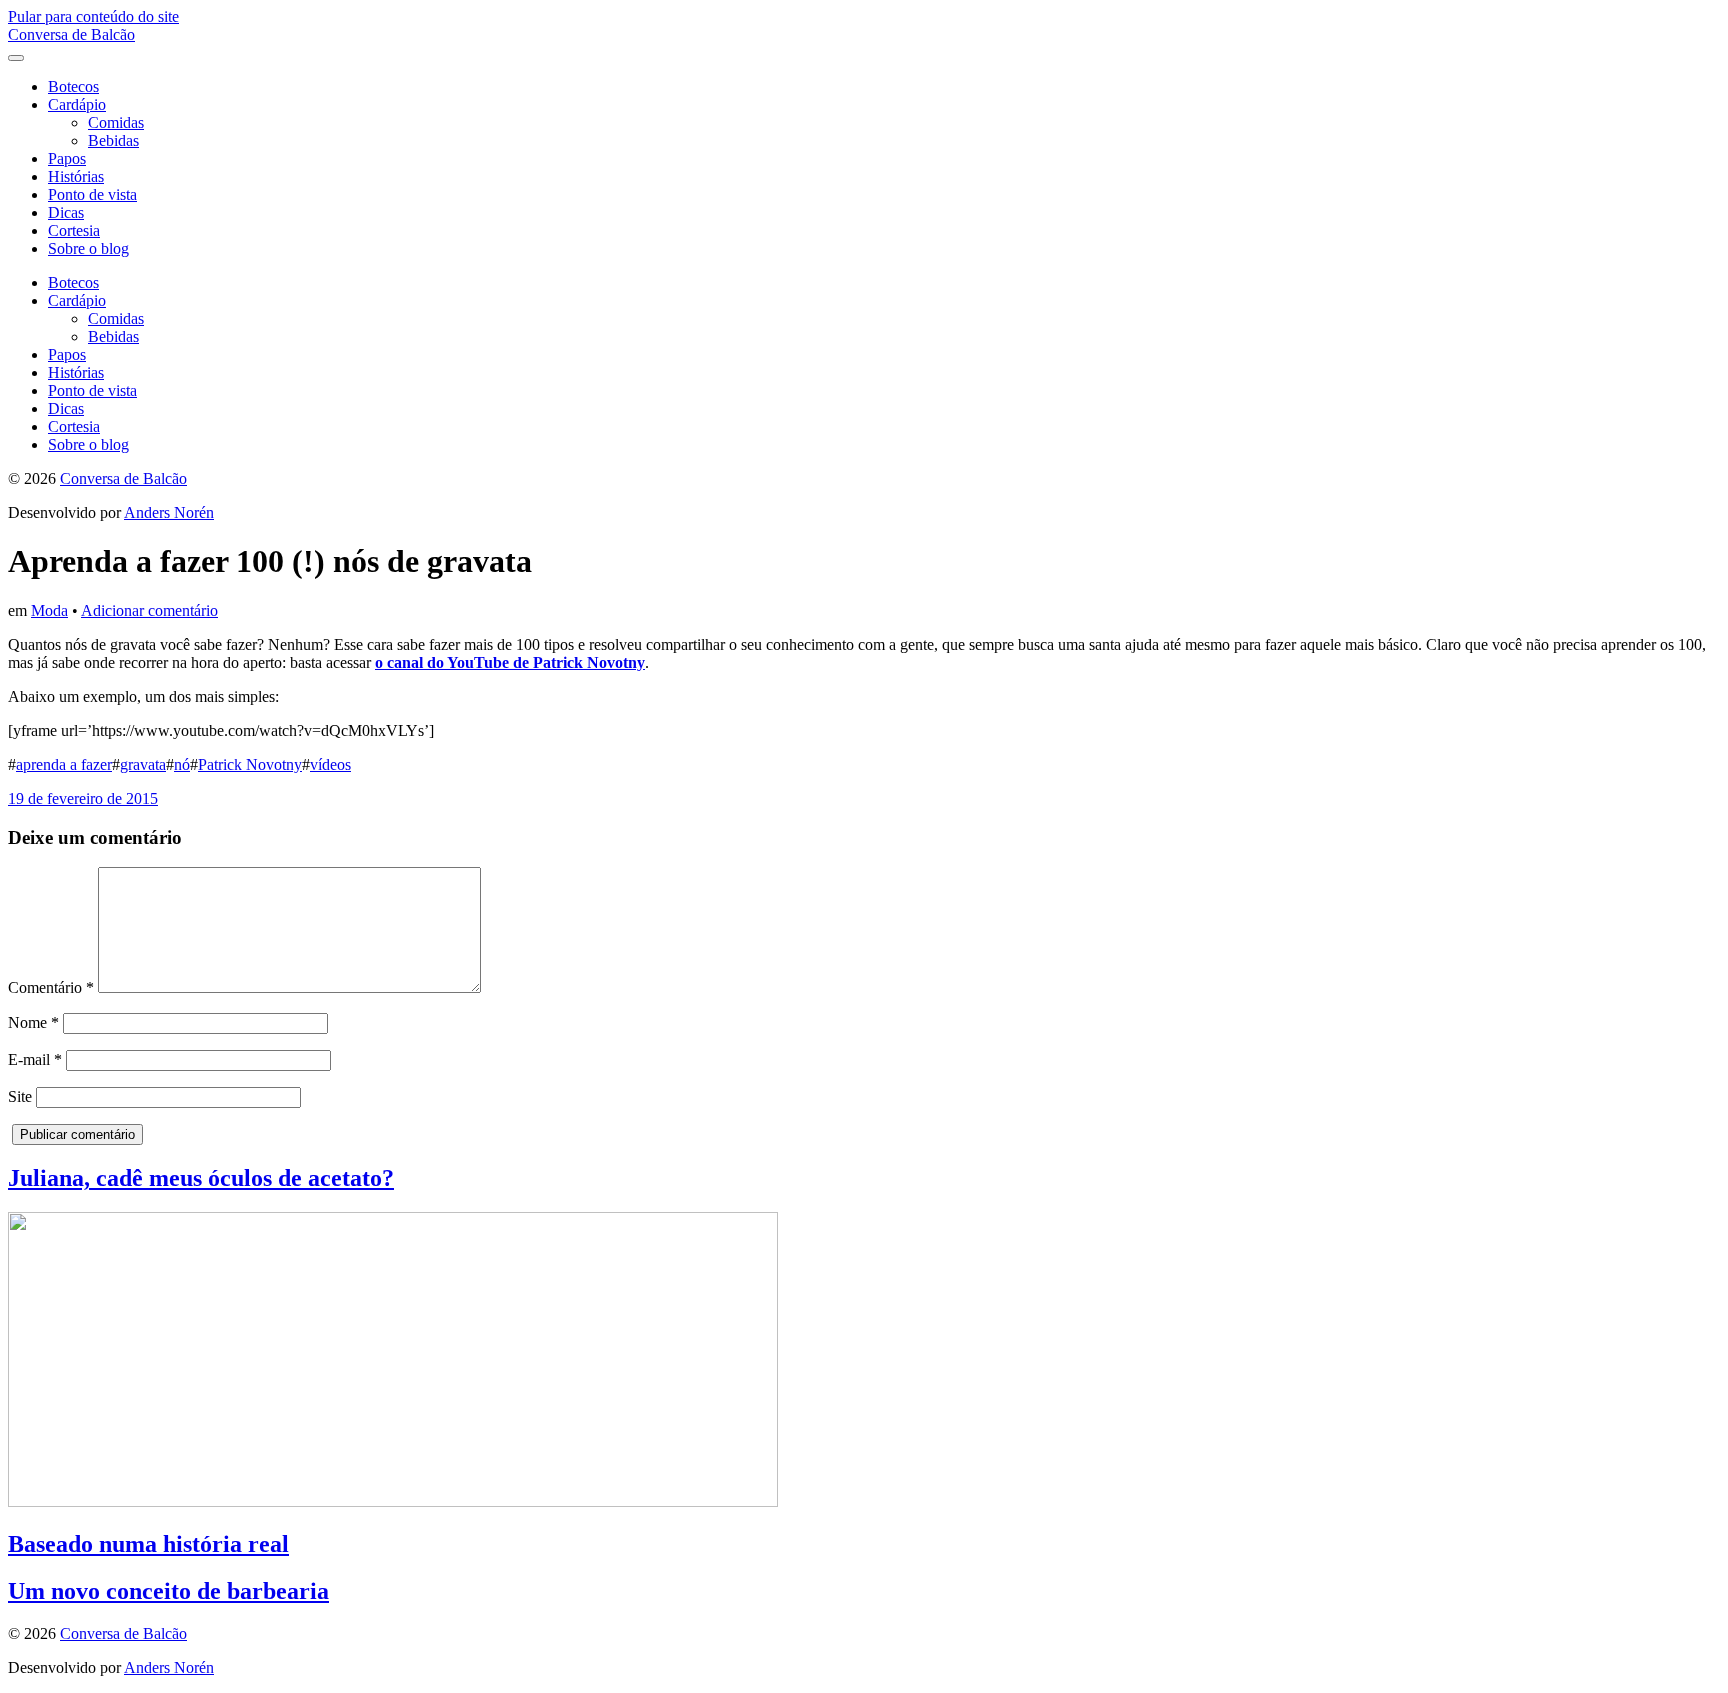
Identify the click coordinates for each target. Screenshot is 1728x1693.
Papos (67, 158)
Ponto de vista (92, 194)
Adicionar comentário (149, 610)
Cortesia (74, 230)
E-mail (35, 1059)
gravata (143, 764)
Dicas (66, 212)
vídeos (330, 764)
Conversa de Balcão (71, 34)
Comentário (51, 987)
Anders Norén (169, 512)
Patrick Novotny (250, 764)
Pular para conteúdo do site (93, 16)
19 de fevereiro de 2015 (83, 798)
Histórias (76, 176)
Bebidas (113, 140)
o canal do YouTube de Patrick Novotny (510, 662)
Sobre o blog (88, 248)
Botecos (73, 86)
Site (20, 1096)
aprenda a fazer (64, 764)
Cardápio (77, 104)
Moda (49, 610)
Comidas (116, 122)
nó (182, 764)
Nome (33, 1022)
